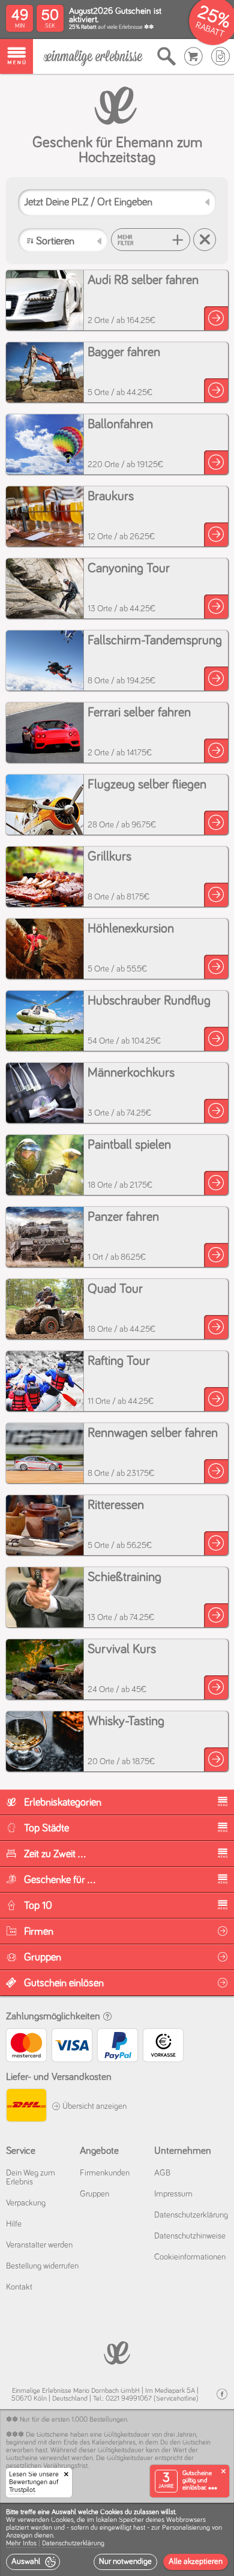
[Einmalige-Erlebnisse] (93, 57)
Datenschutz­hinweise (190, 2236)
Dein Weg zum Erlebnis (31, 2178)
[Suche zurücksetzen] (205, 240)
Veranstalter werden (39, 2245)
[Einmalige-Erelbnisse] (117, 2352)
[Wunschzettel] (220, 56)
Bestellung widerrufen (42, 2266)
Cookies (62, 2520)
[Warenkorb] (193, 56)
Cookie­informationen (190, 2257)
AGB (162, 2173)
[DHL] (26, 2107)
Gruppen (94, 2194)
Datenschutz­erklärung (191, 2215)
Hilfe (14, 2224)
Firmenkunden (105, 2173)
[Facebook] (222, 2394)
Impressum (173, 2194)
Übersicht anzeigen (94, 2106)
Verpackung (26, 2203)
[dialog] (117, 2539)
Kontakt (19, 2287)
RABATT (210, 30)
